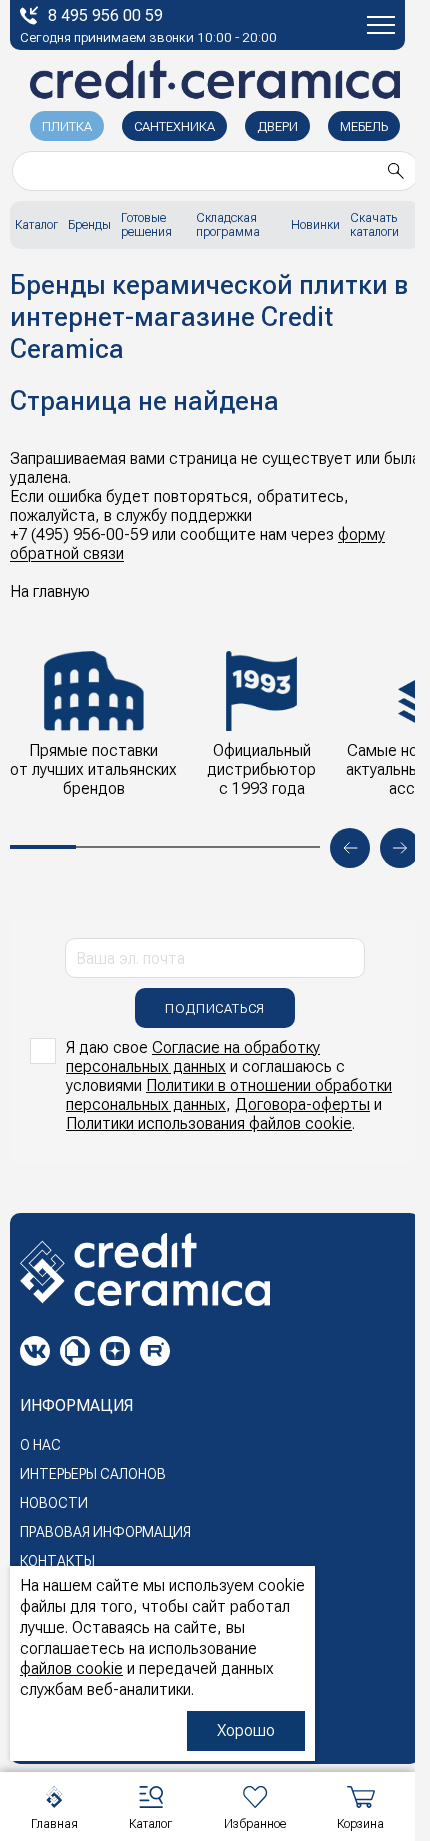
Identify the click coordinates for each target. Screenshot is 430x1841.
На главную (50, 591)
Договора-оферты (302, 1104)
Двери (277, 126)
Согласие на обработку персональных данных (193, 1057)
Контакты (57, 1561)
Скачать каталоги (374, 225)
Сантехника (174, 126)
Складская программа (228, 225)
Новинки (315, 225)
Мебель (364, 126)
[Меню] (381, 25)
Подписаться (215, 1008)
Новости (54, 1503)
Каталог (36, 225)
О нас (40, 1445)
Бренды (89, 225)
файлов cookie (71, 1668)
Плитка (67, 126)
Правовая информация (105, 1532)
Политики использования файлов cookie (209, 1123)
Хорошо (246, 1730)
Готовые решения (146, 225)
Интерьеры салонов (93, 1474)
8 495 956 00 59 (105, 15)
